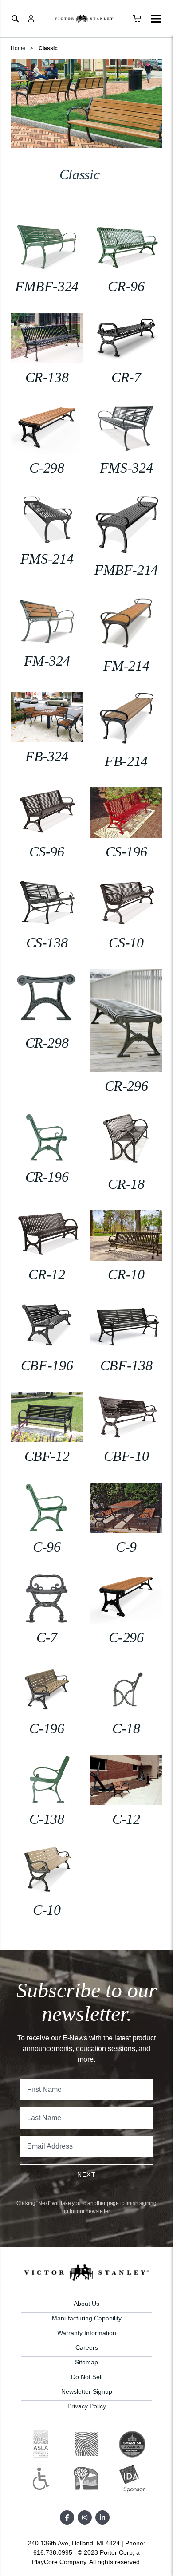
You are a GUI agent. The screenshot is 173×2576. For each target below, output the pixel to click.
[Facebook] (67, 2517)
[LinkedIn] (102, 2517)
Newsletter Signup (87, 2391)
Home (18, 48)
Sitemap (86, 2362)
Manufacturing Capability (87, 2318)
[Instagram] (85, 2517)
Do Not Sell (87, 2377)
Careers (87, 2347)
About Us (86, 2304)
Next (87, 2174)
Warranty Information (87, 2333)
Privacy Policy (87, 2406)
